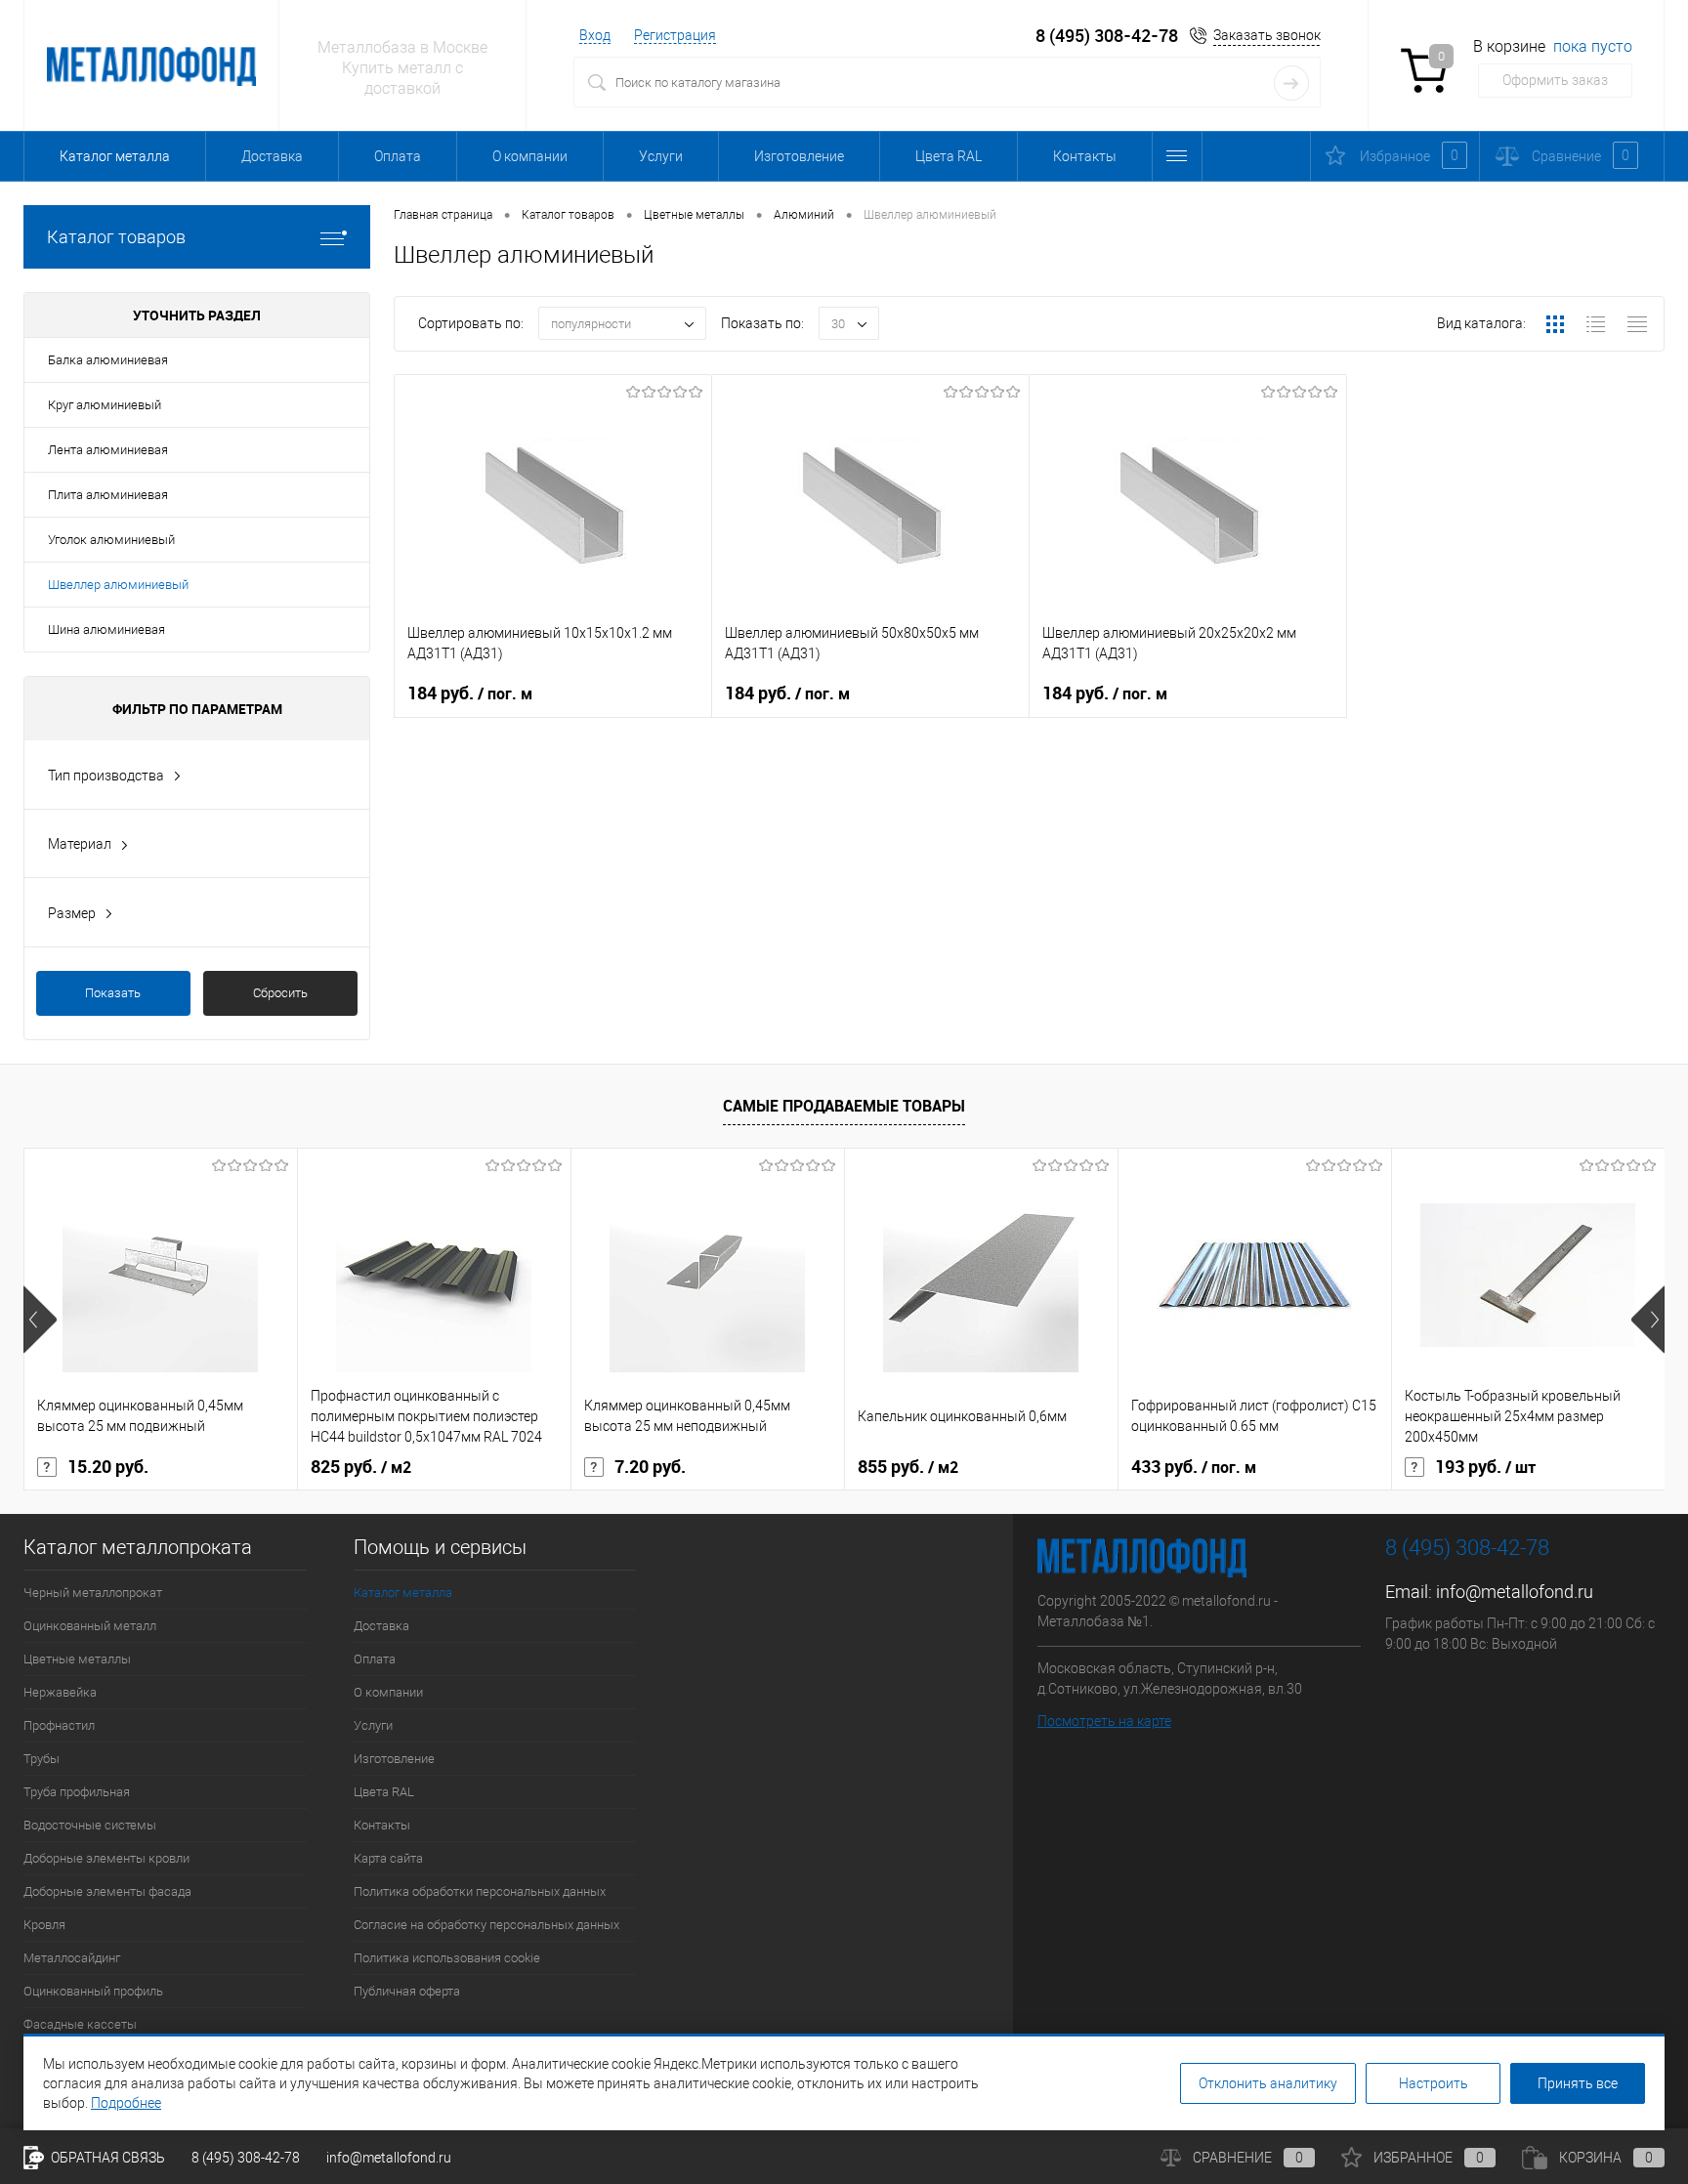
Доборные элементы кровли (106, 1858)
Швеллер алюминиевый (118, 585)
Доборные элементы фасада (107, 1891)
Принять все (1578, 2083)
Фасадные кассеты (80, 2024)
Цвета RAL (949, 156)
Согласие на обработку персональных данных (486, 1925)
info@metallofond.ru (1515, 1592)
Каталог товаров (116, 237)
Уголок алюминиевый (111, 540)
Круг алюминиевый (105, 405)
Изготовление (799, 156)
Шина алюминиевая (106, 630)
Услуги (661, 156)
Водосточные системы (90, 1825)
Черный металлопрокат (93, 1593)
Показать (113, 993)
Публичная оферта (407, 1991)
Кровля (44, 1925)
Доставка (272, 156)
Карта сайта (388, 1858)
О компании (530, 156)
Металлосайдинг (72, 1958)
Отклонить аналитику (1268, 2083)
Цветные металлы (77, 1659)
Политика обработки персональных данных (480, 1891)
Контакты (1085, 156)
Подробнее (126, 2103)
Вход (595, 35)
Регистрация (675, 35)
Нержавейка (60, 1692)
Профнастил (59, 1725)
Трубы (42, 1759)
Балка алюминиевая (108, 360)
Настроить (1434, 2083)
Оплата (398, 156)
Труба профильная (77, 1792)
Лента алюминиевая (108, 450)
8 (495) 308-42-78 (1107, 36)
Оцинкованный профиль (93, 1991)
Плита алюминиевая (108, 495)
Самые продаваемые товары (844, 1106)
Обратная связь (106, 2158)
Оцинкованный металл (90, 1626)
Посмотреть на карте (1104, 1721)
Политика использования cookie (447, 1958)
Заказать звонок (1267, 35)
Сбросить (280, 993)
